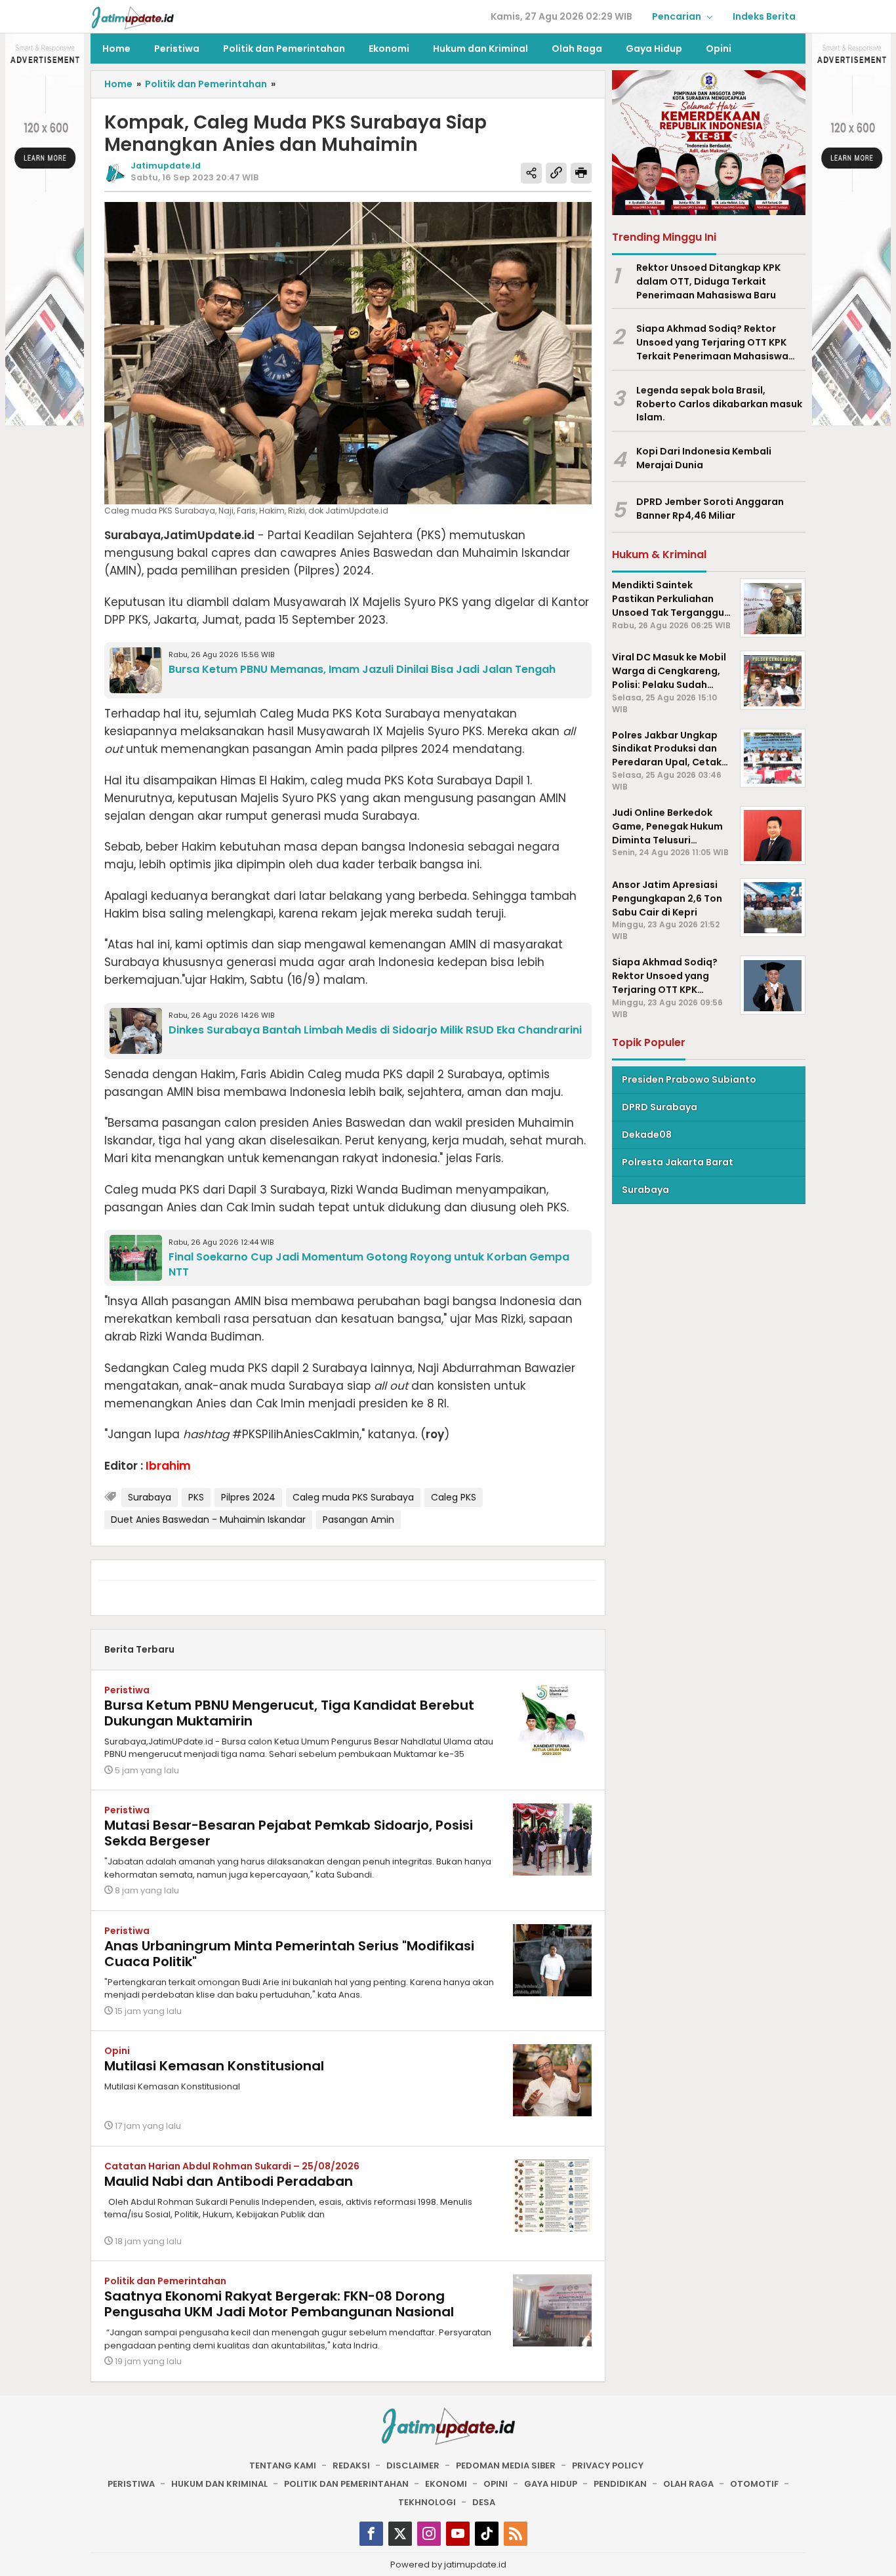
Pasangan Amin (358, 1519)
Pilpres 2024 (248, 1497)
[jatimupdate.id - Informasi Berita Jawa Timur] (132, 17)
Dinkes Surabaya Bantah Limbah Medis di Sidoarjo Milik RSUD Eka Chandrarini (375, 1030)
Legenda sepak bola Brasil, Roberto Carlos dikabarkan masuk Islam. (719, 404)
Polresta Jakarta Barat (678, 1162)
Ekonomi (446, 2484)
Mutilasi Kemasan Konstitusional (214, 2066)
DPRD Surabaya (660, 1107)
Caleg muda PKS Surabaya (353, 1497)
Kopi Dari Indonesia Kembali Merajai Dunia (704, 459)
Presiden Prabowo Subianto (689, 1079)
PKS (196, 1497)
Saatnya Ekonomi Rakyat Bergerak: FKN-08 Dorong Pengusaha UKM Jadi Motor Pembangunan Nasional (279, 2304)
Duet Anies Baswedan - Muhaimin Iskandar (208, 1519)
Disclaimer (413, 2465)
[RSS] (516, 2534)
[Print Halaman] (581, 173)
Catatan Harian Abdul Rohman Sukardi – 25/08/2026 (232, 2166)
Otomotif (754, 2484)
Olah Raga (688, 2484)
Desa (484, 2502)
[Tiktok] (487, 2534)
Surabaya (150, 1497)
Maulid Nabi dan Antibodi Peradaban (229, 2181)
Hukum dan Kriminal (219, 2484)
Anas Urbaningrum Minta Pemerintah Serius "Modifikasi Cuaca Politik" (289, 1954)
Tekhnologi (427, 2502)
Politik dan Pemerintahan (165, 2281)
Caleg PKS (454, 1497)
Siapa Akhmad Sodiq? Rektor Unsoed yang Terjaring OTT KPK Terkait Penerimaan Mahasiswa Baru (712, 343)
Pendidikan (620, 2484)
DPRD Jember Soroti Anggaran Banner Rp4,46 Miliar (710, 509)
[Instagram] (429, 2534)
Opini (117, 2051)
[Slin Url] (556, 173)
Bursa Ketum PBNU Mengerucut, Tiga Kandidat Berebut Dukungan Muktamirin (289, 1713)
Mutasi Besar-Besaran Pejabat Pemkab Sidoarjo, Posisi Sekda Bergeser (289, 1833)
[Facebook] (371, 2534)
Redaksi (351, 2465)
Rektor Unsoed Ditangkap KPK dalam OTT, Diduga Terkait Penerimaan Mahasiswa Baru (708, 281)
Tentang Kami (283, 2465)
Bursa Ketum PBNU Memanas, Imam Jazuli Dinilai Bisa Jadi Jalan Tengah (362, 669)
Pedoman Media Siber (506, 2465)
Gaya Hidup (551, 2484)
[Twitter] (400, 2534)
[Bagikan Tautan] (531, 173)
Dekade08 (647, 1135)
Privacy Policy (608, 2465)
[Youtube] (458, 2534)
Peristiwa (127, 1690)
